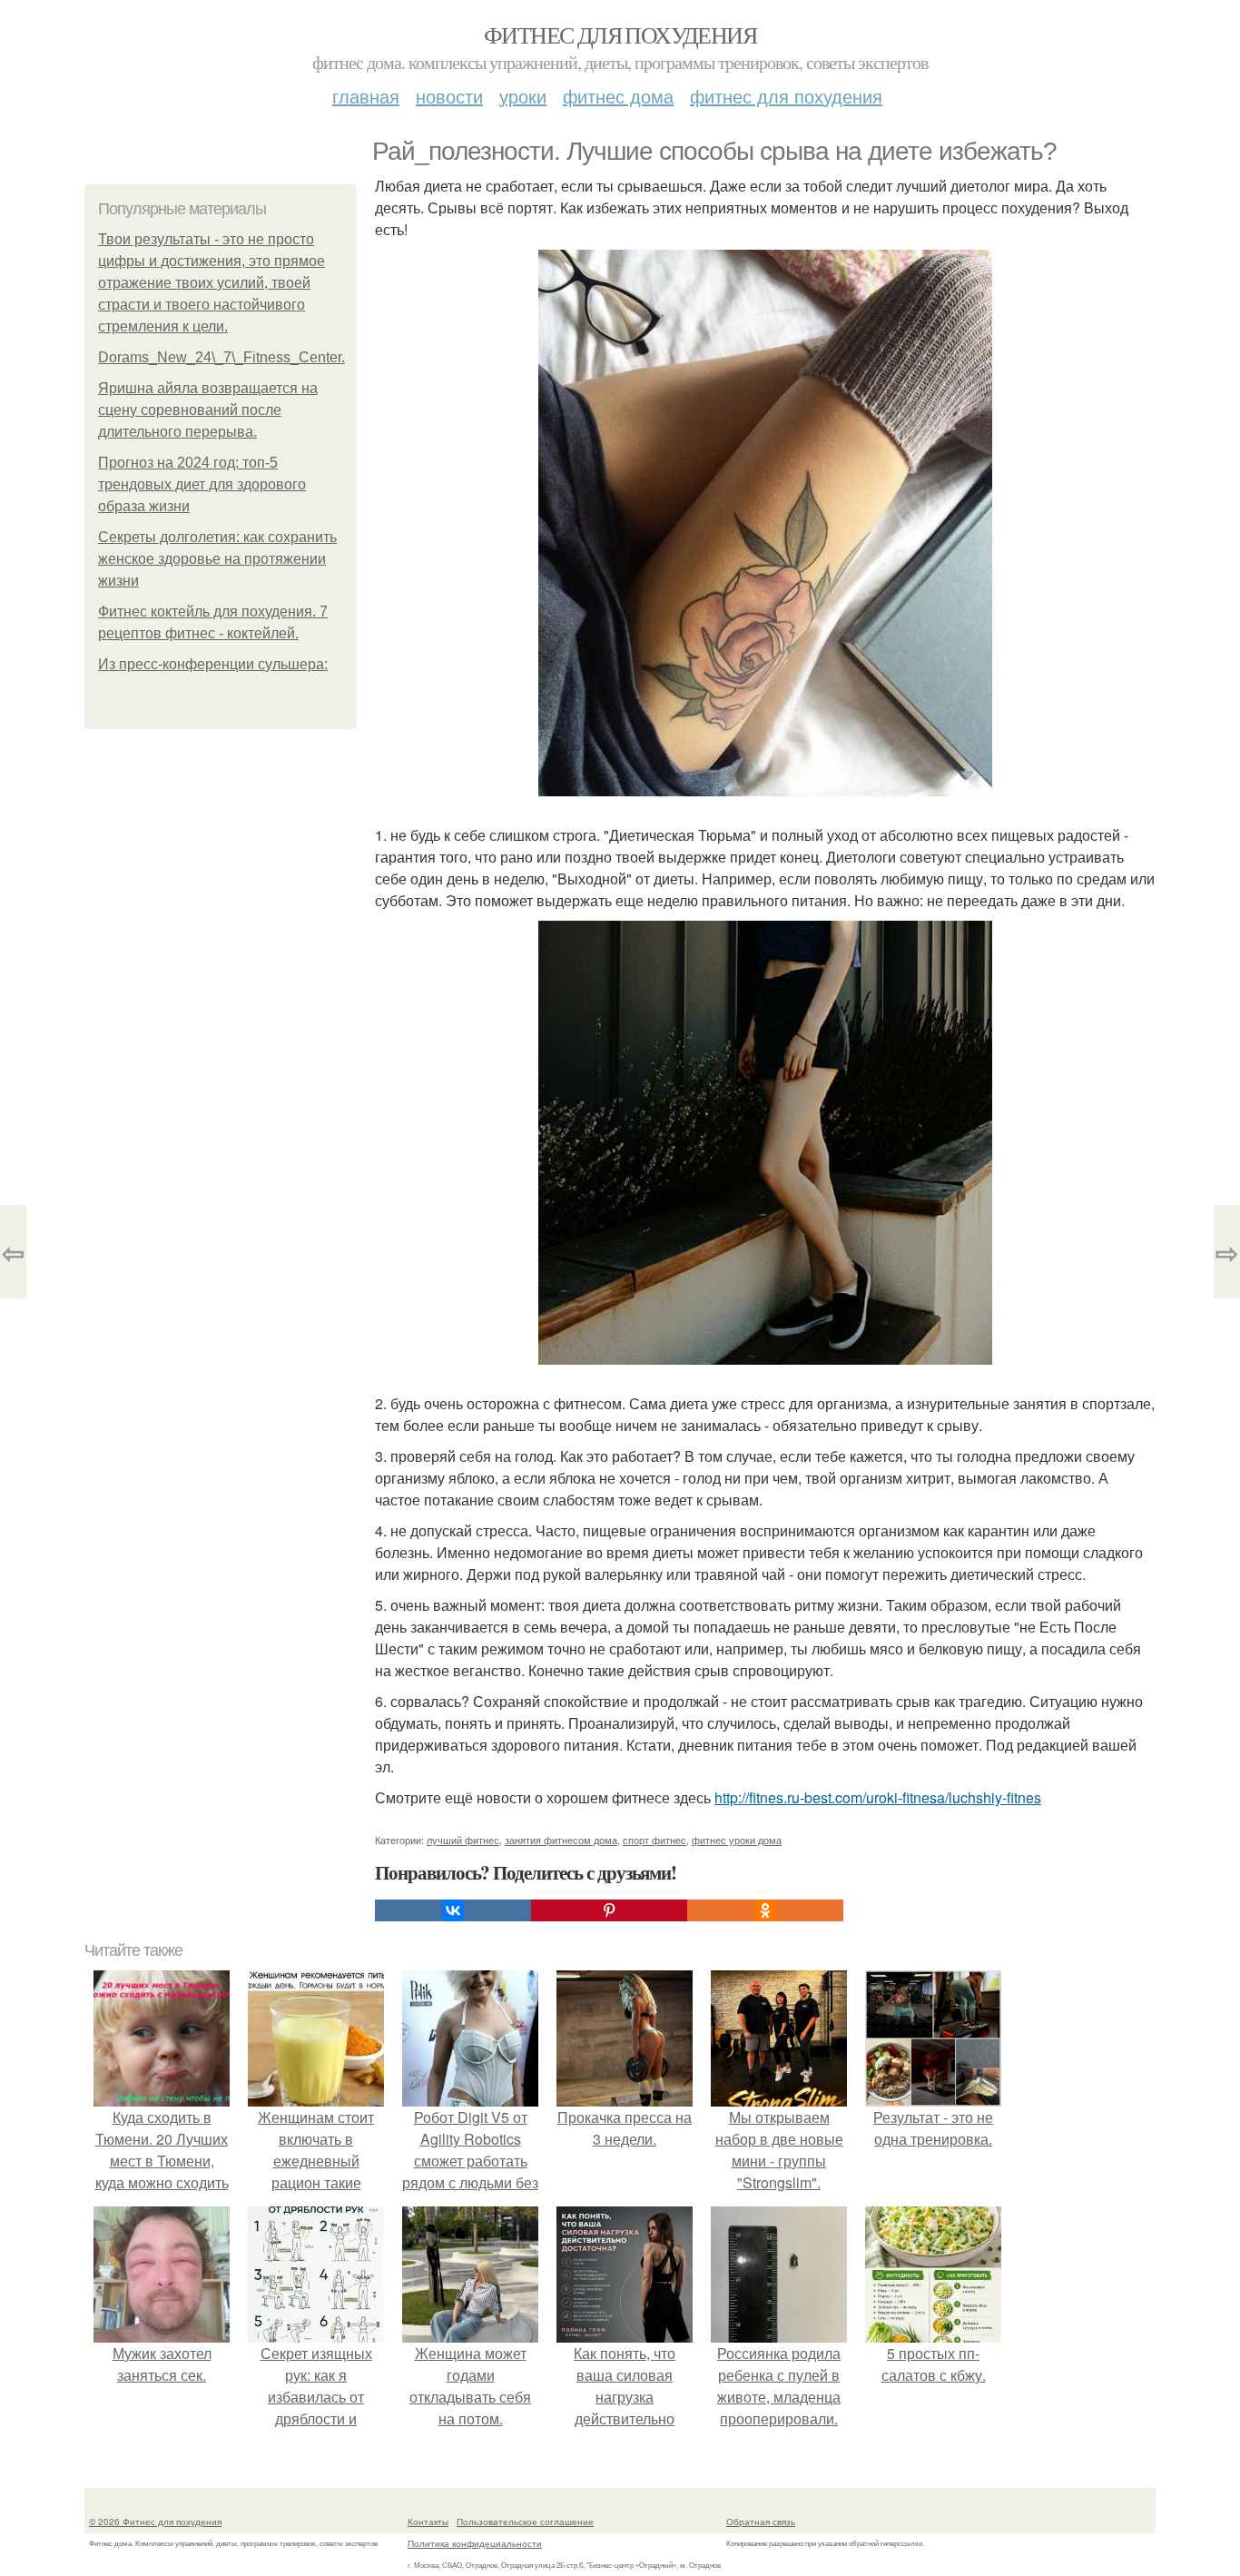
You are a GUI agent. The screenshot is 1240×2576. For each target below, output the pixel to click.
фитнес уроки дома (737, 1840)
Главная (366, 96)
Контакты (428, 2522)
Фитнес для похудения (620, 35)
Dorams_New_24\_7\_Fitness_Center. (221, 357)
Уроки (523, 96)
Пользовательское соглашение (525, 2522)
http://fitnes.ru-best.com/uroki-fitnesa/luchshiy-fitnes (878, 1797)
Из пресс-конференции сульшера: (213, 664)
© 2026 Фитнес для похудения (155, 2522)
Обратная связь (761, 2522)
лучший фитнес (463, 1840)
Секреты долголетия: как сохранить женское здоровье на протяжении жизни (217, 559)
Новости (449, 96)
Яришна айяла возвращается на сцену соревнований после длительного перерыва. (208, 410)
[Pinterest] (609, 1910)
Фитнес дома (618, 96)
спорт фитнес (654, 1840)
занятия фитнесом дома (561, 1840)
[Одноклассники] (765, 1910)
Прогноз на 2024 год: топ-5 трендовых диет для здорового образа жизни (202, 484)
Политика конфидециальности (475, 2543)
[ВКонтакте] (453, 1910)
